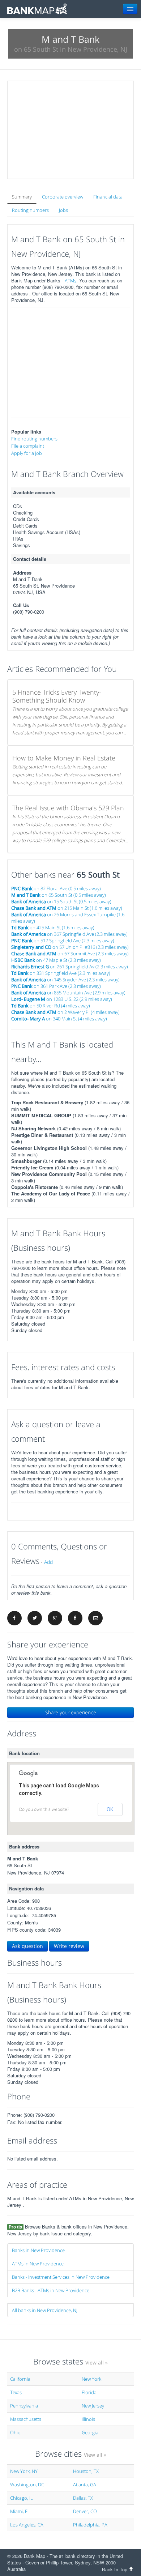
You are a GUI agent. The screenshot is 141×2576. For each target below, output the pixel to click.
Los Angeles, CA (27, 2525)
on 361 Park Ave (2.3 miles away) (56, 986)
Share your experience (71, 1712)
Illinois (88, 2419)
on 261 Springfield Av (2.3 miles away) (70, 967)
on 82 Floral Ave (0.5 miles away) (56, 888)
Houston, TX (86, 2471)
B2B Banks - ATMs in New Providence (51, 2290)
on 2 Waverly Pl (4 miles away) (65, 1012)
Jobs (63, 210)
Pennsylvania (24, 2406)
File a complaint (28, 446)
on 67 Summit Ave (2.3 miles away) (70, 954)
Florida (89, 2392)
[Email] (95, 1618)
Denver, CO (85, 2511)
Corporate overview (63, 197)
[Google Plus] (55, 1618)
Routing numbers (30, 210)
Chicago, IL (22, 2498)
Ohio (15, 2432)
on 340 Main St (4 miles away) (59, 1019)
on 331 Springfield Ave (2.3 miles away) (61, 973)
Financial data (108, 197)
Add (48, 1562)
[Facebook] (14, 1618)
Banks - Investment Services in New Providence (61, 2277)
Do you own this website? (44, 1809)
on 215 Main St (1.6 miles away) (67, 908)
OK (110, 1809)
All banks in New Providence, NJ (45, 2310)
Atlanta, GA (85, 2485)
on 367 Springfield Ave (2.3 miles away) (69, 934)
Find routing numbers (34, 439)
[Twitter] (35, 1618)
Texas (16, 2392)
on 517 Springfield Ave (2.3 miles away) (63, 941)
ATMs (70, 281)
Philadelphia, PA (90, 2525)
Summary (22, 197)
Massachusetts (26, 2419)
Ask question (27, 1946)
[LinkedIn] (75, 1618)
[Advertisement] (70, 130)
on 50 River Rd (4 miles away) (51, 1006)
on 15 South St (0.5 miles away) (61, 901)
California (20, 2379)
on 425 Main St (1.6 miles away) (53, 927)
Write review (69, 1946)
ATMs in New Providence (38, 2264)
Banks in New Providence (38, 2250)
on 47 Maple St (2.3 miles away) (56, 960)
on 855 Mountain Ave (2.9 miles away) (68, 993)
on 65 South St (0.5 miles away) (59, 895)
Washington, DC (27, 2485)
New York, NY (24, 2471)
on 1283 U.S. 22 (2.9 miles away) (62, 999)
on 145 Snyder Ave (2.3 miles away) (65, 980)
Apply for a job (27, 453)
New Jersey (93, 2406)
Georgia (90, 2432)
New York (91, 2379)
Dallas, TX (83, 2498)
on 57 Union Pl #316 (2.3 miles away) (70, 947)
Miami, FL (20, 2511)
